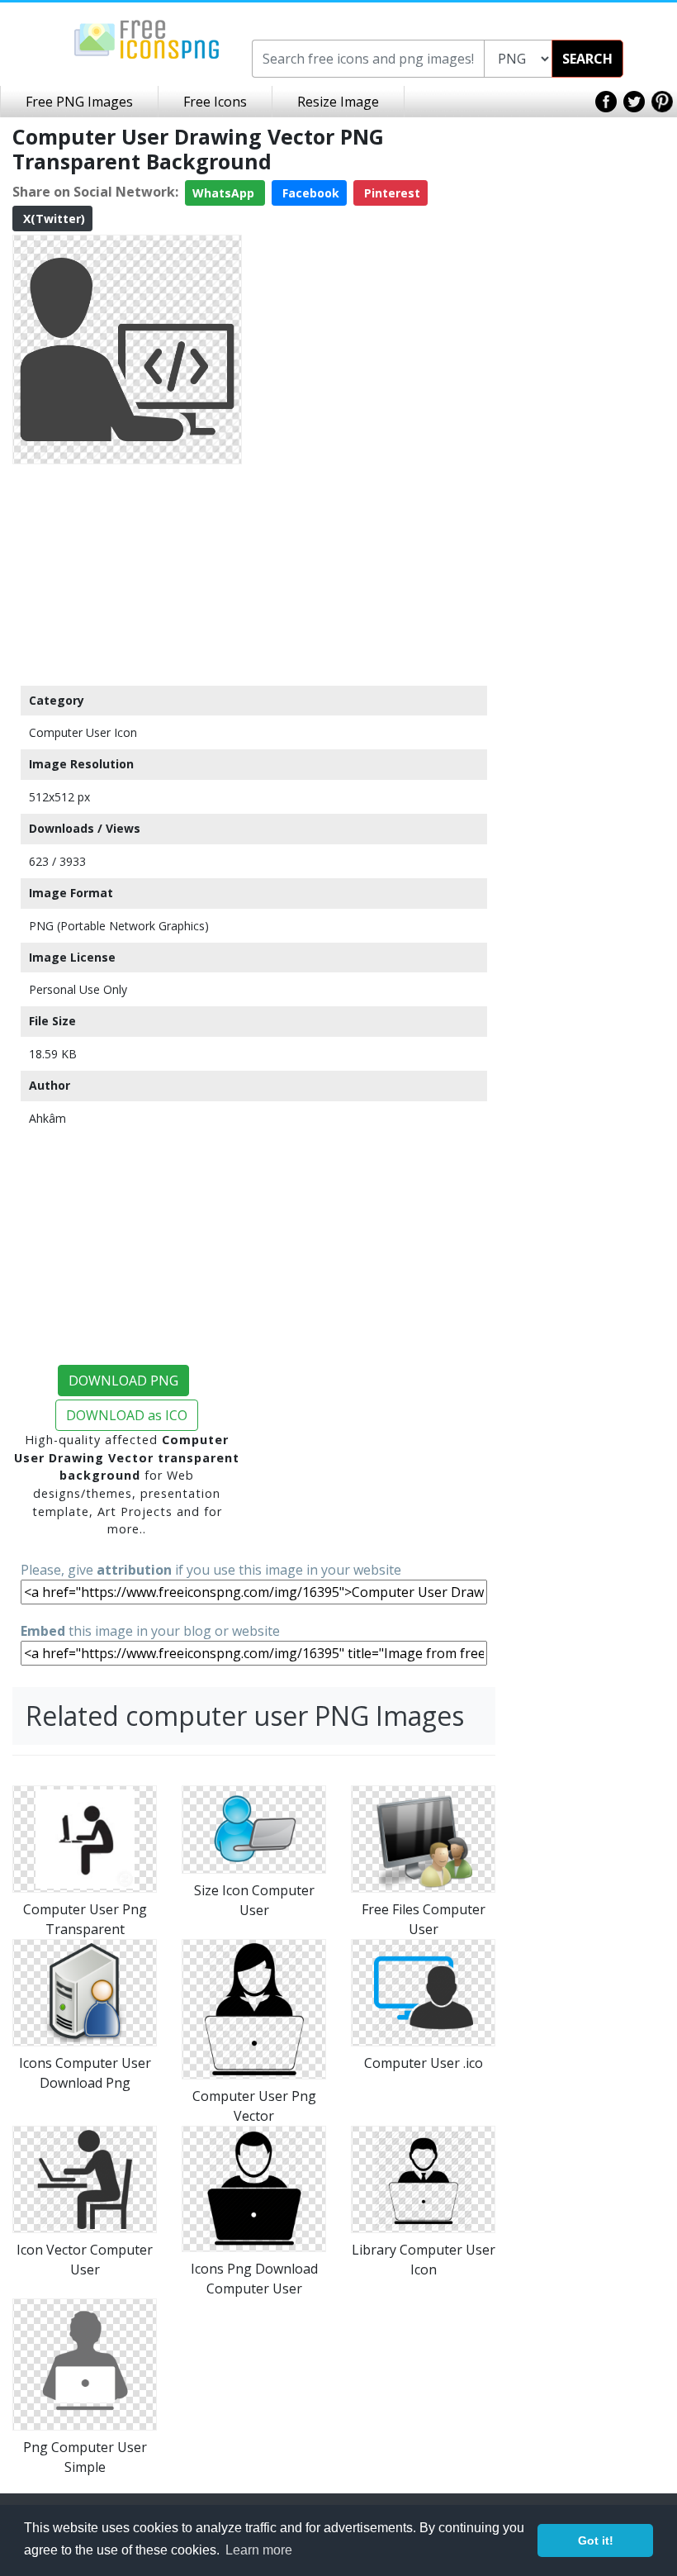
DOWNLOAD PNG (123, 1381)
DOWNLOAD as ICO (127, 1415)
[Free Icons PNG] (147, 38)
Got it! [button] (596, 2540)
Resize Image (338, 102)
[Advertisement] (127, 574)
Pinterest (391, 193)
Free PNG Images (79, 102)
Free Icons (215, 102)
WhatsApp (225, 193)
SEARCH (587, 59)
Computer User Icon (83, 732)
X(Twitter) (52, 219)
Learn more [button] (259, 2550)
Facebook (309, 193)
